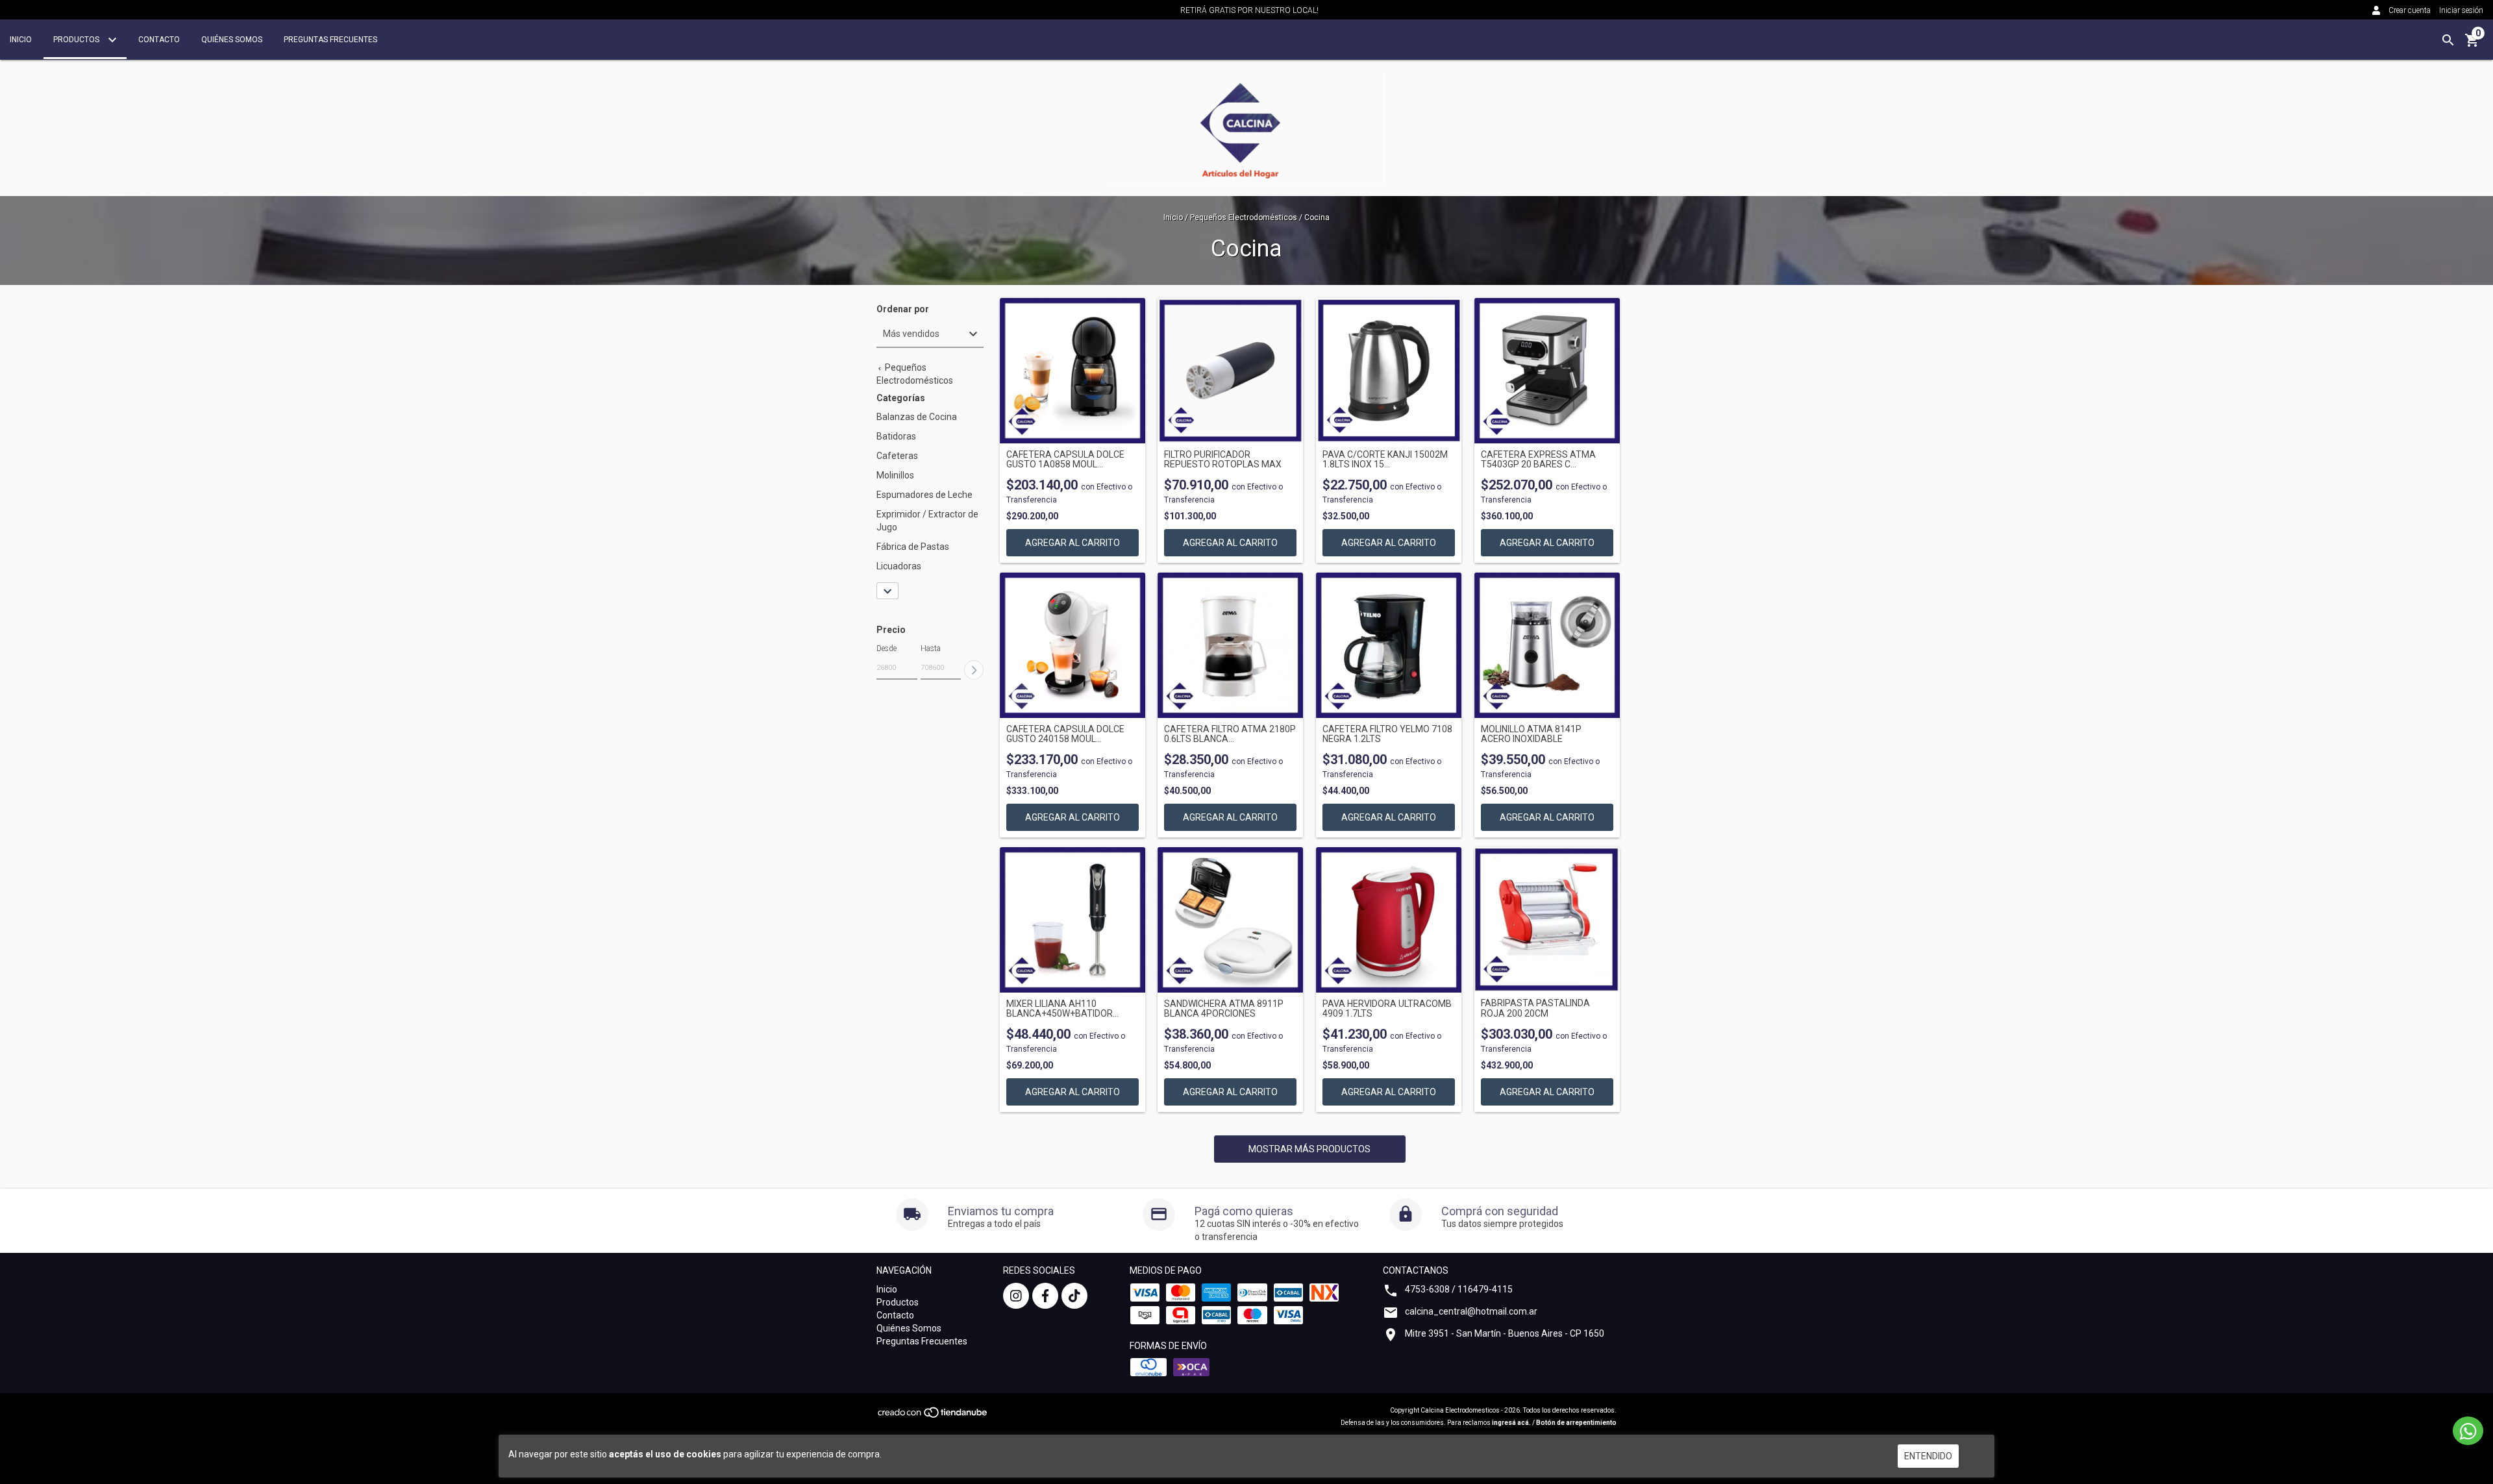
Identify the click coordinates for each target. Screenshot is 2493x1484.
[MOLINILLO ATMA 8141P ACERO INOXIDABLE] (1547, 645)
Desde (887, 649)
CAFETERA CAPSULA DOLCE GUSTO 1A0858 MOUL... (1065, 460)
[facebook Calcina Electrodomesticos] (1045, 1296)
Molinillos (895, 475)
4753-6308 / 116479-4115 (1459, 1289)
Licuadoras (899, 566)
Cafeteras (897, 456)
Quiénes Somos (232, 40)
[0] (2472, 45)
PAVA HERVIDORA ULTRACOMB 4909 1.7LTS (1387, 1009)
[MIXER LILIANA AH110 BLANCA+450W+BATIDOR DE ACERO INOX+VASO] (1073, 920)
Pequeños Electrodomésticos (1244, 217)
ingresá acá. (1511, 1423)
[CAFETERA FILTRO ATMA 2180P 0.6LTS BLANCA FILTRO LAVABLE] (1230, 645)
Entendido (1928, 1456)
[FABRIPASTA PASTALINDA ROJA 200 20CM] (1547, 920)
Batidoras (896, 436)
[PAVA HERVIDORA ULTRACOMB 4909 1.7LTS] (1389, 920)
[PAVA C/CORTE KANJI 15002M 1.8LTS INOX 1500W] (1389, 371)
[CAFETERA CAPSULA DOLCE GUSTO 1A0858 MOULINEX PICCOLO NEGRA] (1073, 371)
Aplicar (974, 670)
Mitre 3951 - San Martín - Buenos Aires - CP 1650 (1505, 1333)
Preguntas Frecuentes (330, 40)
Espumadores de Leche (924, 495)
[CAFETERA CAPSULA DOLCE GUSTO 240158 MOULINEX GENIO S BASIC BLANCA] (1073, 645)
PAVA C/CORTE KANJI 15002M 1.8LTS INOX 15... (1385, 460)
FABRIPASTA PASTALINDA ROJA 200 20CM (1535, 1008)
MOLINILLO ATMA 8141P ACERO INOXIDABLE (1531, 734)
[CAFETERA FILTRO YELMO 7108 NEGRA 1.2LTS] (1389, 645)
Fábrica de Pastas (913, 547)
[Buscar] (2448, 40)
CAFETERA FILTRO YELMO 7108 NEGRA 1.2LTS (1387, 734)
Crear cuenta (2410, 10)
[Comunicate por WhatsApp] (2468, 1431)
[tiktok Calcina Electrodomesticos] (1074, 1296)
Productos (77, 40)
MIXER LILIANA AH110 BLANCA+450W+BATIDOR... (1062, 1009)
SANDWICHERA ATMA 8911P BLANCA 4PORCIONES (1224, 1009)
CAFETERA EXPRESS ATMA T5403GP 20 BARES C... (1538, 460)
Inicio (21, 40)
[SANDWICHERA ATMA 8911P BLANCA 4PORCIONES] (1230, 920)
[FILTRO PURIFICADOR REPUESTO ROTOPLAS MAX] (1230, 371)
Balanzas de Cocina (917, 417)
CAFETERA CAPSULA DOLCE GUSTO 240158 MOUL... (1065, 734)
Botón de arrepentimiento (1576, 1423)
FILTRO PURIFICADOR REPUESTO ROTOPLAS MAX (1223, 460)
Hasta (931, 649)
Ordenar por (903, 309)
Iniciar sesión (2461, 10)
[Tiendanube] (933, 1417)
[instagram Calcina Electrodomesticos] (1016, 1296)
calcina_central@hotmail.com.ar (1471, 1311)
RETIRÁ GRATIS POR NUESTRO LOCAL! (1249, 10)
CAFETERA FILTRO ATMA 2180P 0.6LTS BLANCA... (1230, 734)
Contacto (159, 40)
